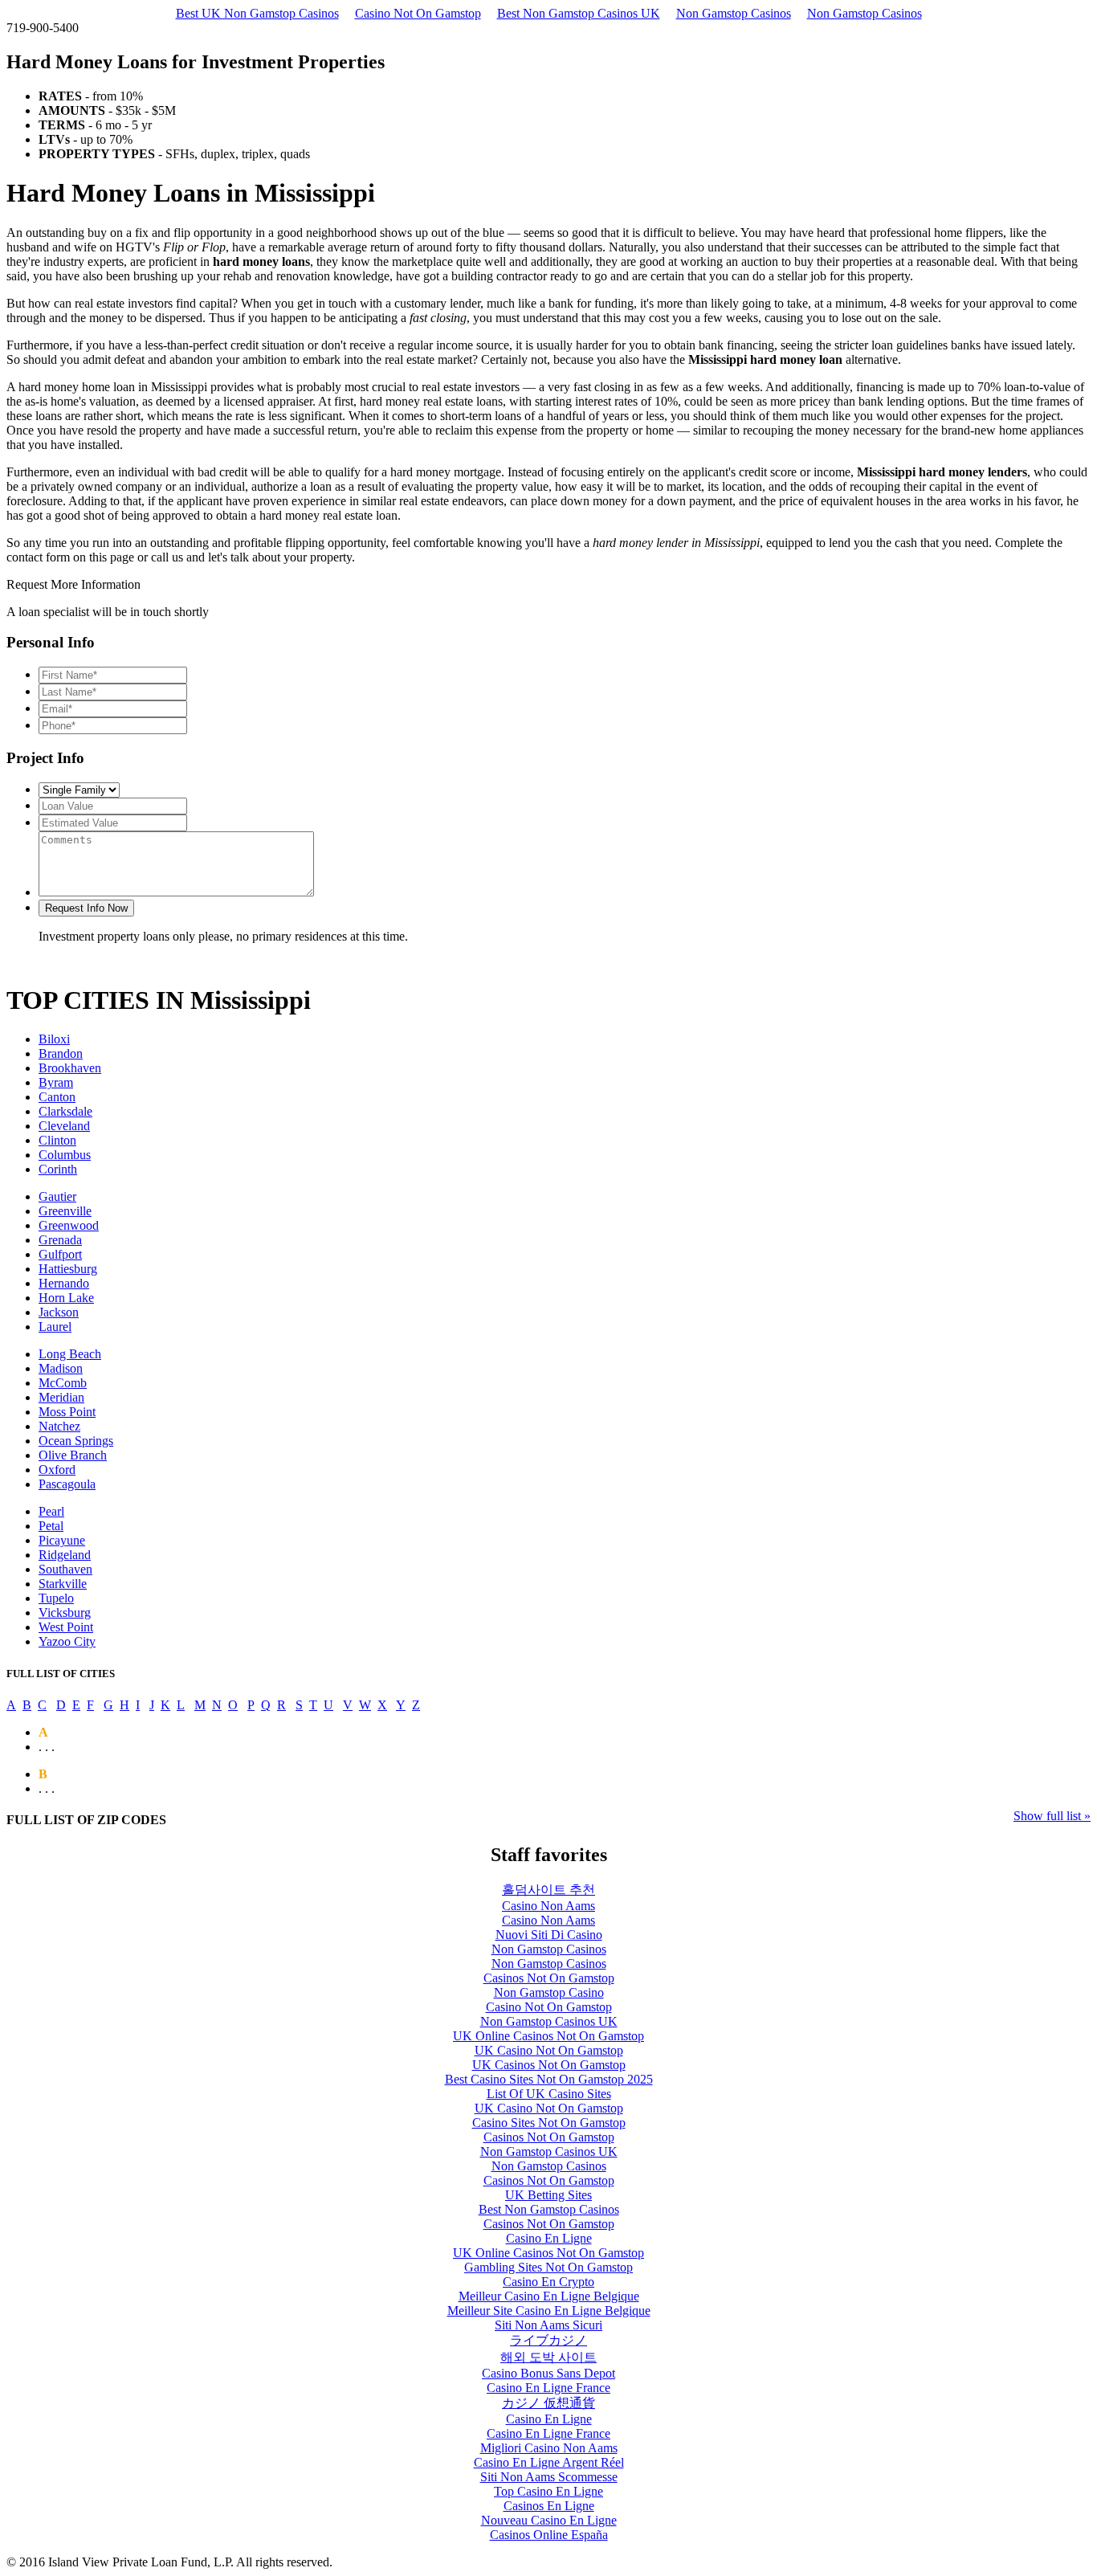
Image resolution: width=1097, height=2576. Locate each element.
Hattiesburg (68, 1269)
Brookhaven (70, 1068)
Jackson (59, 1312)
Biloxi (54, 1039)
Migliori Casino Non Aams (549, 2448)
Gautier (57, 1196)
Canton (57, 1097)
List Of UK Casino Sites (549, 2094)
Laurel (55, 1327)
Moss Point (67, 1412)
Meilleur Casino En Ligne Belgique (549, 2296)
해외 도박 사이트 (548, 2357)
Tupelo (56, 1598)
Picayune (62, 1540)
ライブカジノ (548, 2340)
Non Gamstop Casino (549, 1992)
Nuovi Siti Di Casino (549, 1935)
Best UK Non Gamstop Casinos (257, 13)
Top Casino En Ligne (548, 2491)
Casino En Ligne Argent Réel (549, 2462)
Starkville (63, 1584)
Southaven (65, 1569)
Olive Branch (73, 1455)
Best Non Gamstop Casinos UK (579, 13)
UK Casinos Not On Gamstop (549, 2065)
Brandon (61, 1053)
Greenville (65, 1211)
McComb (63, 1383)
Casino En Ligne (549, 2238)
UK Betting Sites (548, 2195)
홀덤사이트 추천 (548, 1890)
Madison (61, 1368)
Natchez (59, 1426)
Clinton (57, 1140)
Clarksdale (65, 1111)
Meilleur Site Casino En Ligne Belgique (549, 2311)
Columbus (65, 1155)
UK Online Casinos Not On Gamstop (548, 2036)
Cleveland (64, 1126)
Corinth (58, 1169)
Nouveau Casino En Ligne (549, 2520)
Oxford (57, 1470)
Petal (51, 1526)
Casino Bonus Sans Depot (548, 2373)
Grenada (60, 1240)
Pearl (51, 1511)
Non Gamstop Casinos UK (549, 2021)
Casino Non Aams (548, 1906)
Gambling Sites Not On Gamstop (548, 2267)
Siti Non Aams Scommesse (549, 2477)
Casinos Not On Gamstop (549, 1978)
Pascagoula (67, 1484)
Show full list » (1052, 1816)
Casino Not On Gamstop (418, 13)
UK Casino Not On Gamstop (549, 2050)
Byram (56, 1082)
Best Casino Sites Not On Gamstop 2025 (549, 2079)
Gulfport (60, 1254)
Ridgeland (65, 1555)
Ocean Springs (76, 1441)
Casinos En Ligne (549, 2506)
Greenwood (69, 1225)
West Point (66, 1627)
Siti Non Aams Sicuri (548, 2325)
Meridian (61, 1397)
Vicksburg (65, 1613)
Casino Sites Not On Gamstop (549, 2123)
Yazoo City (67, 1641)
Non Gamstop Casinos (734, 13)
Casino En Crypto (548, 2282)
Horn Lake (66, 1298)
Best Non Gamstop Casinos (549, 2209)
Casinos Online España (549, 2535)
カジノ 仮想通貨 (548, 2403)
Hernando (64, 1283)
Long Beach (70, 1354)
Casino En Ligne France (548, 2388)
